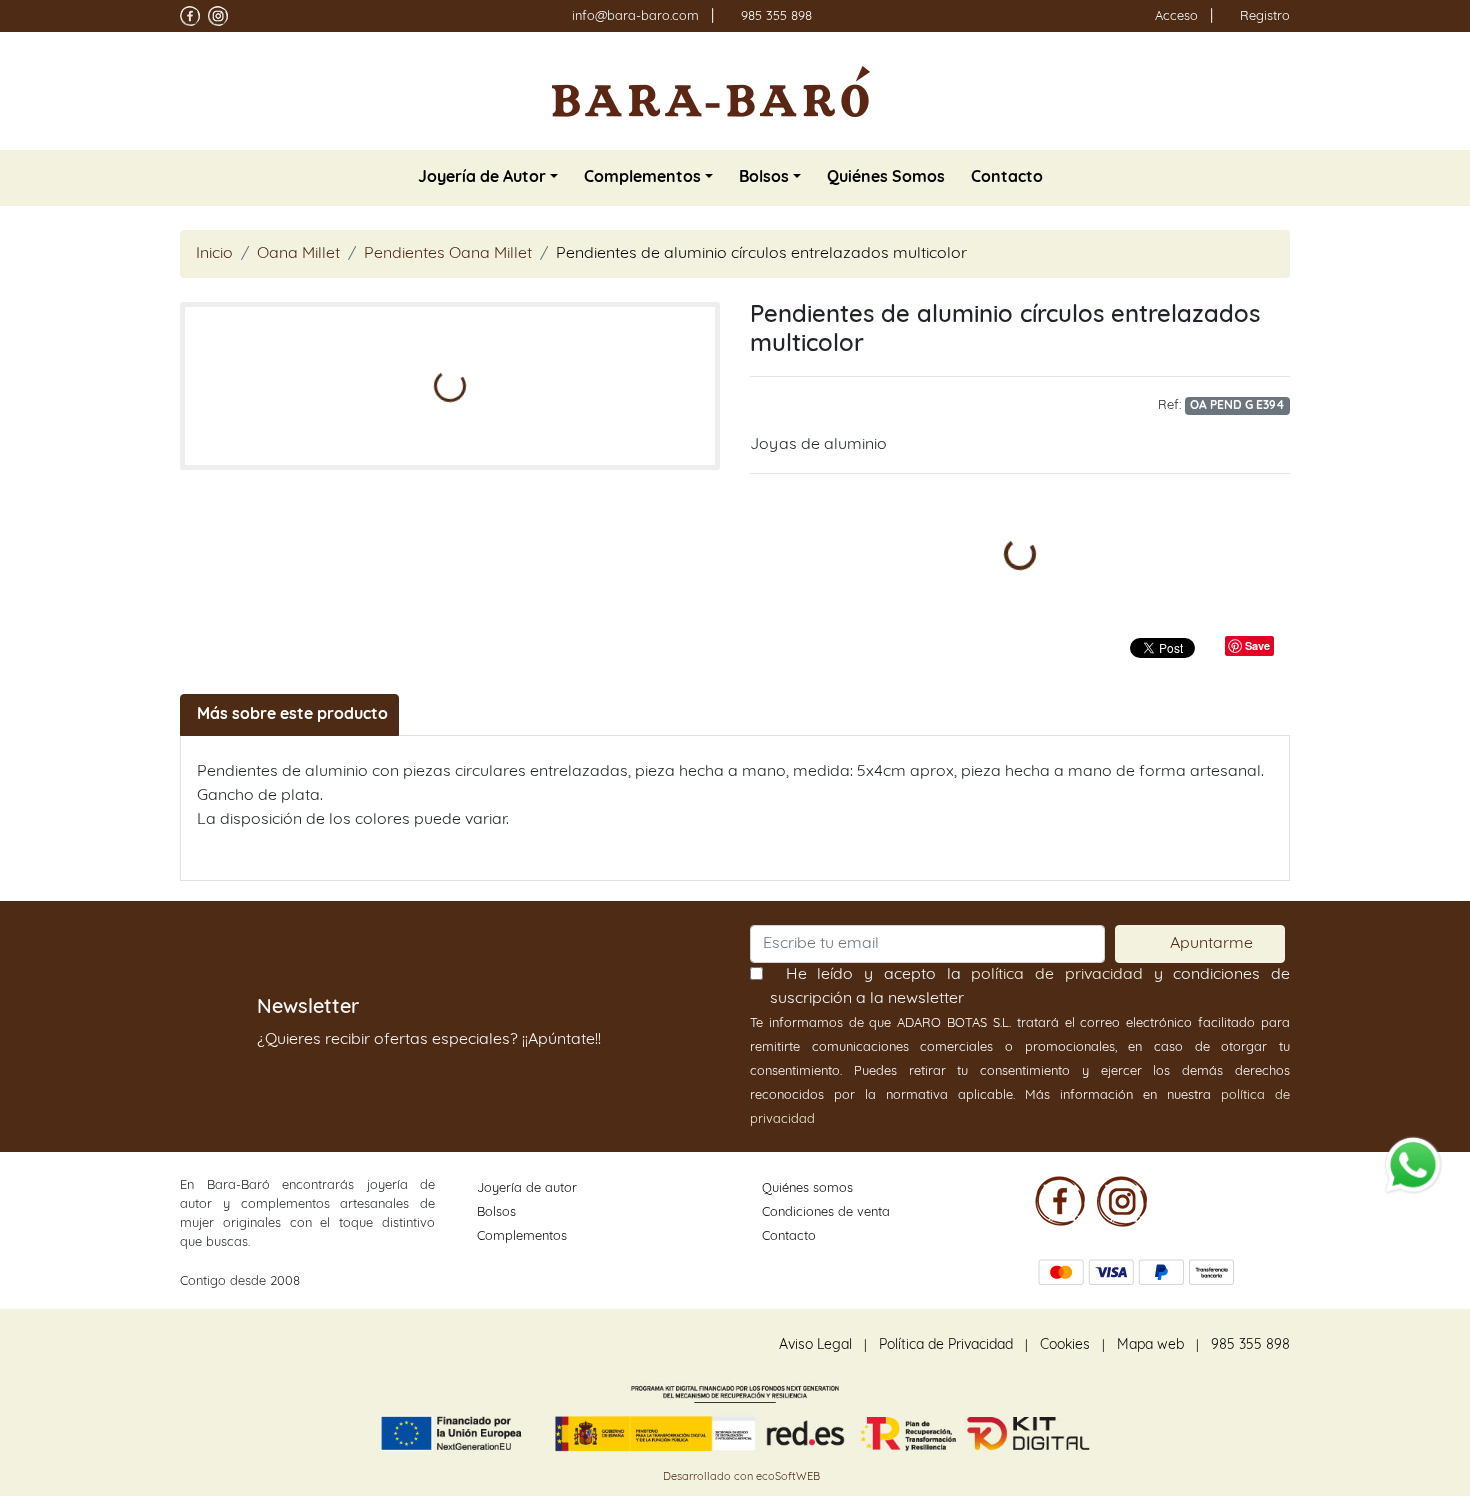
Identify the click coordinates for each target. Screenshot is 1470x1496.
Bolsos (496, 1212)
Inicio (214, 254)
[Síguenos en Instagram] (218, 16)
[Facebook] (1060, 1201)
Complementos (522, 1236)
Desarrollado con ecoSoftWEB (740, 1477)
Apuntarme (1211, 943)
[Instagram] (1122, 1201)
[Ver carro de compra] (1282, 91)
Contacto (789, 1236)
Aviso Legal (815, 1345)
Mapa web (1150, 1345)
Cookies (1065, 1345)
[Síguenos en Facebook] (190, 16)
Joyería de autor (527, 1188)
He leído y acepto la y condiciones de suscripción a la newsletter (1030, 986)
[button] (488, 178)
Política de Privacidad (946, 1345)
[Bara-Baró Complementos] (711, 91)
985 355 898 (776, 16)
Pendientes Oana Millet (448, 254)
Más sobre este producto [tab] (292, 715)
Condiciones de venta (826, 1212)
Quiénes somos (807, 1188)
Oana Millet (298, 254)
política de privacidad (1056, 975)
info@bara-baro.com (635, 16)
